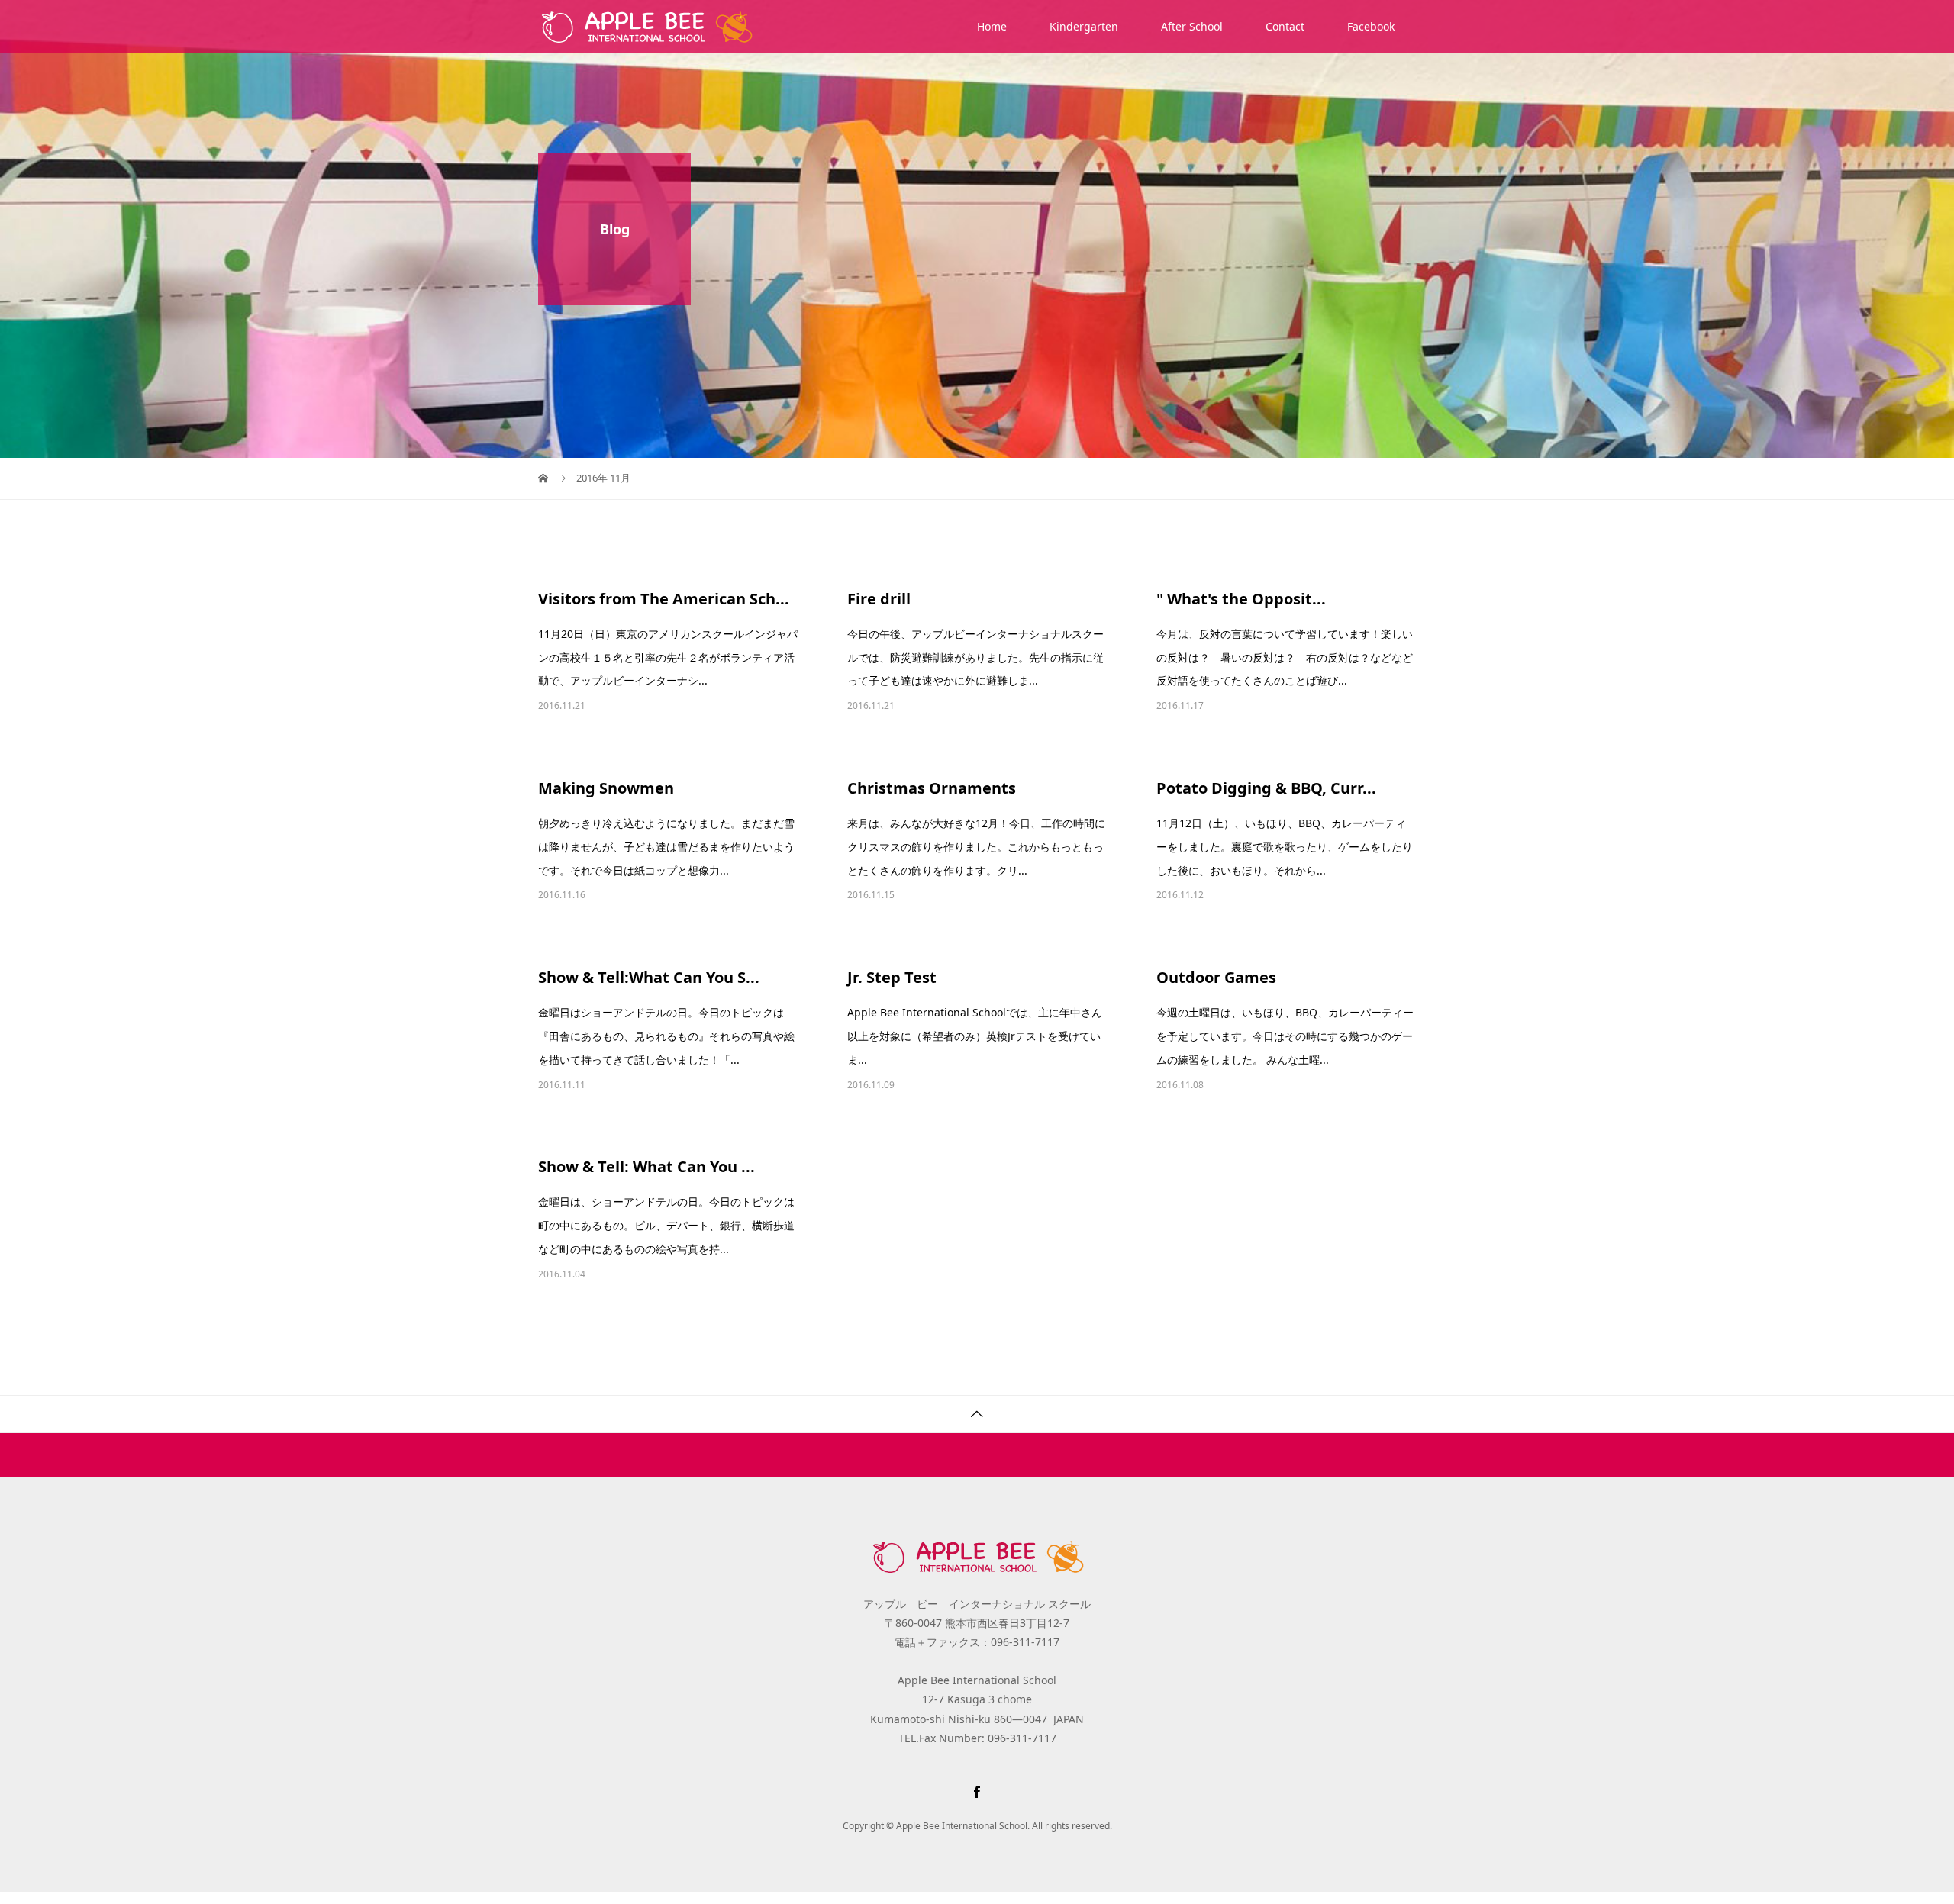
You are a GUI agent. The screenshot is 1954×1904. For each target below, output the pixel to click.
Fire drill (879, 599)
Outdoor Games (1216, 977)
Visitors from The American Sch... (664, 599)
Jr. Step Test (892, 977)
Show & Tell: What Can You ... (646, 1166)
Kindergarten (1084, 26)
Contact (1285, 26)
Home (992, 26)
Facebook (1371, 26)
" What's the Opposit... (1241, 599)
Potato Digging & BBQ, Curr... (1266, 788)
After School (1192, 26)
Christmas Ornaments (932, 788)
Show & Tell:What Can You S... (649, 977)
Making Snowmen (606, 788)
